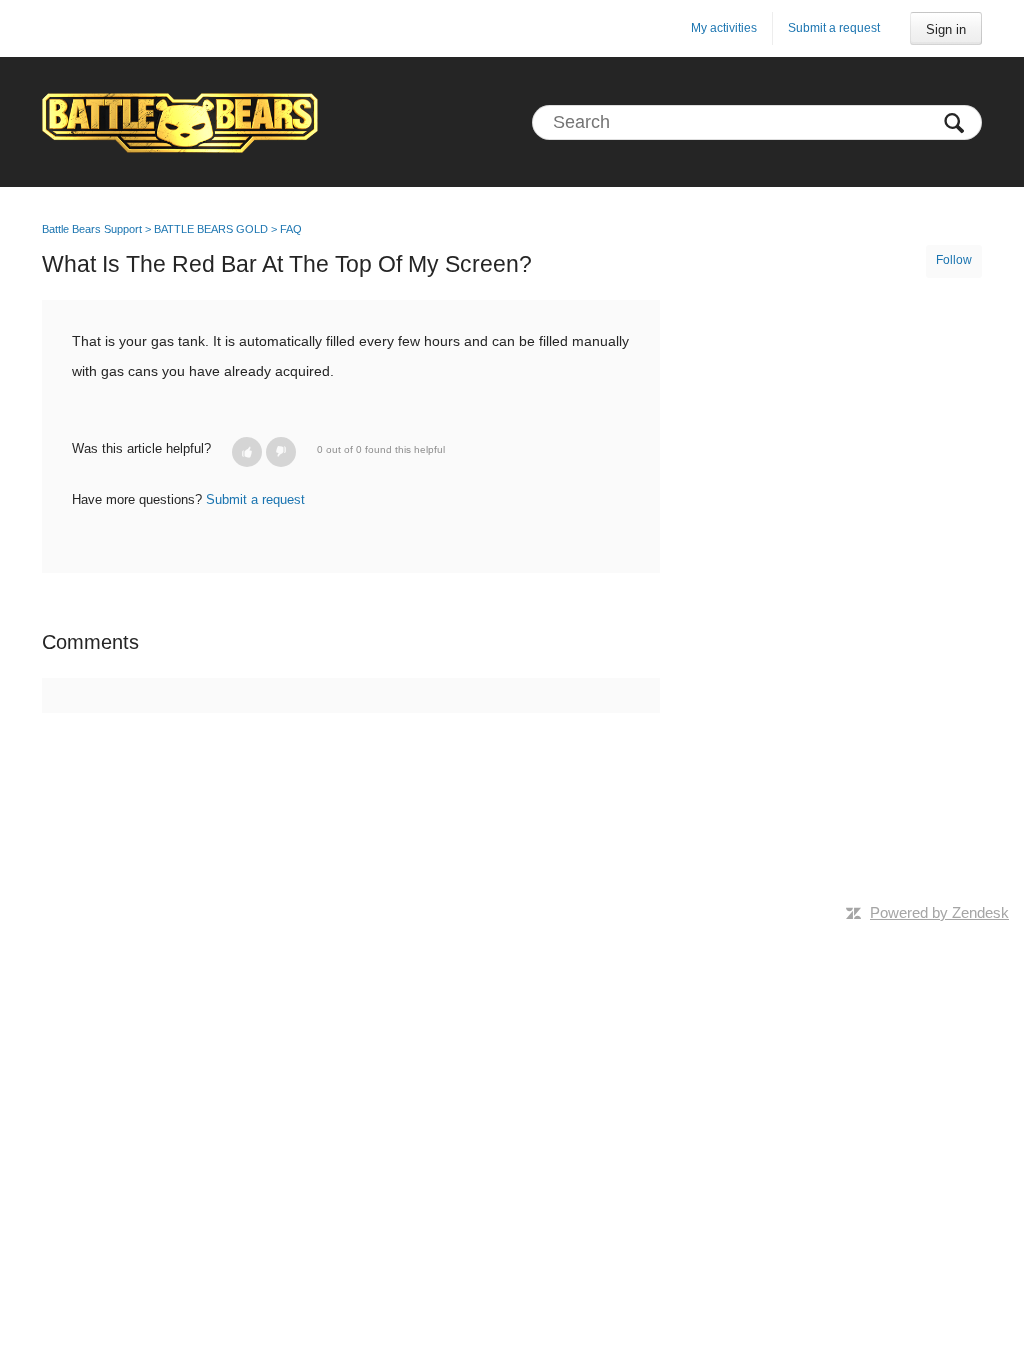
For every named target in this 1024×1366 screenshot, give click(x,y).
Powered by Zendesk (939, 912)
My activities (724, 28)
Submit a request (834, 28)
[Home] (180, 122)
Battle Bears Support (92, 229)
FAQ (291, 229)
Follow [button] (954, 260)
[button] (247, 452)
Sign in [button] (946, 29)
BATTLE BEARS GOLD (211, 229)
